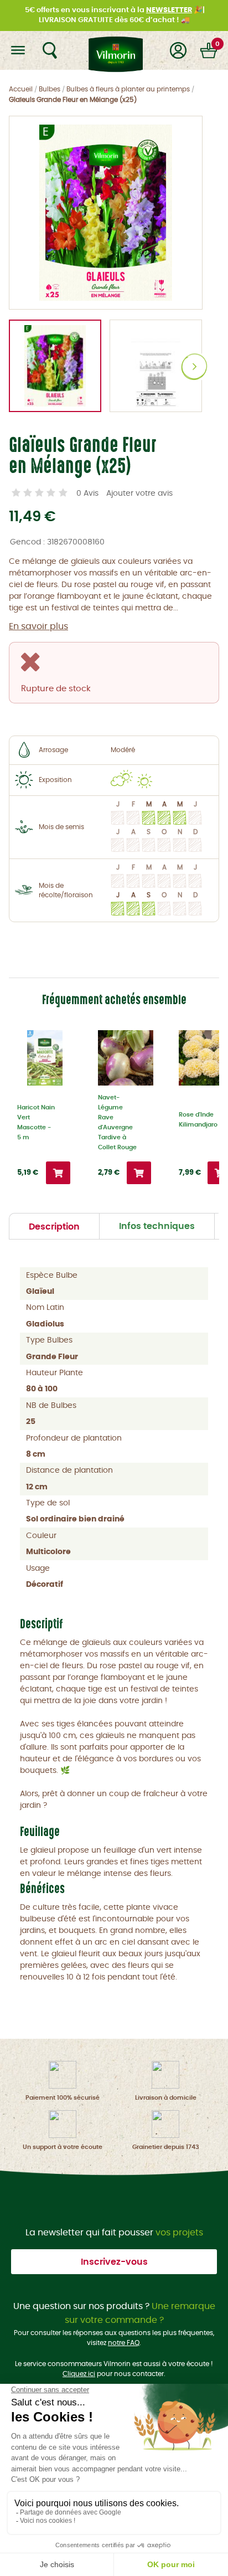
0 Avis (87, 493)
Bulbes (50, 89)
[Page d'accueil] (114, 50)
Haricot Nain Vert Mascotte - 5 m (36, 1122)
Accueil (21, 89)
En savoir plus (38, 626)
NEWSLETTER (169, 10)
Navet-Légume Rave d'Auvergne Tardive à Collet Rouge (117, 1122)
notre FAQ (124, 2343)
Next (195, 367)
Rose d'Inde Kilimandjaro (198, 1120)
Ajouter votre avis (139, 493)
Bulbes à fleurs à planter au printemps (128, 89)
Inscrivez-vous (114, 2262)
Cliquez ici (79, 2374)
